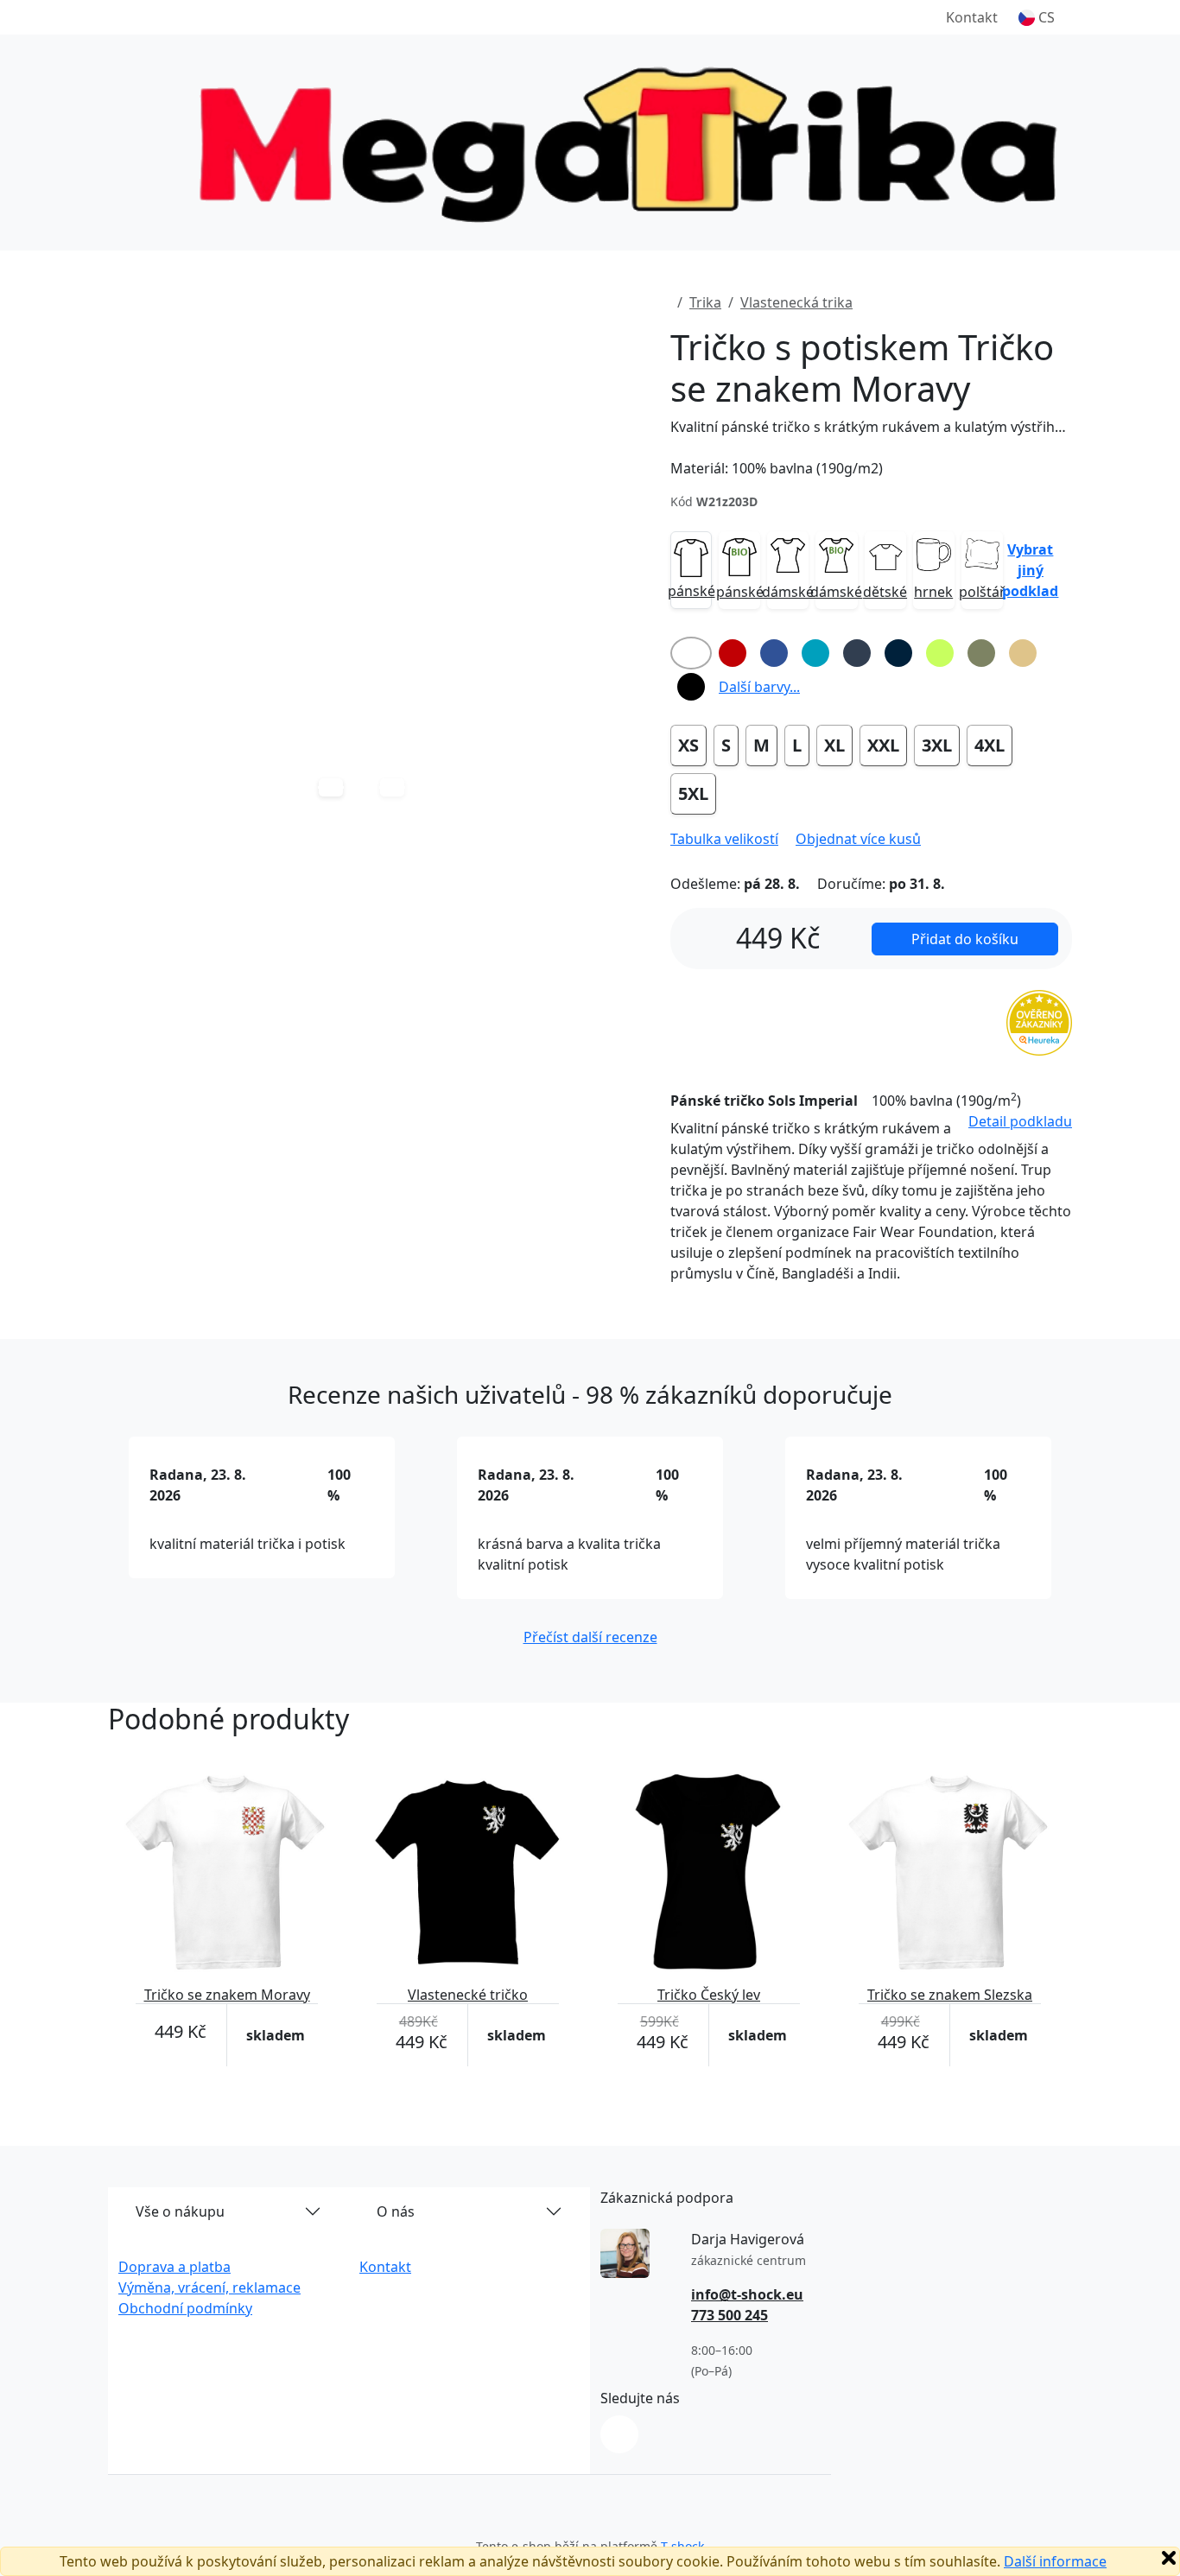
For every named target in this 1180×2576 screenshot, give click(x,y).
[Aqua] (815, 653)
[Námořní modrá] (898, 653)
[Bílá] (691, 653)
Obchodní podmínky (185, 2308)
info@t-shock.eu (747, 2294)
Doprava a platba (174, 2267)
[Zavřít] (1169, 2558)
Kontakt (972, 17)
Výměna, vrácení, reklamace (209, 2287)
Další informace (1055, 2561)
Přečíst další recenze (590, 1637)
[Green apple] (940, 653)
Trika (705, 302)
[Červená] (733, 653)
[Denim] (857, 653)
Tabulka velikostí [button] (724, 839)
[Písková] (1023, 653)
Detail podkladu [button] (1020, 1121)
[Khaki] (981, 653)
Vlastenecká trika (796, 302)
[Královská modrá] (774, 653)
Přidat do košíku (965, 939)
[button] (1037, 17)
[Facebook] (619, 2434)
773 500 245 (730, 2315)
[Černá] (691, 687)
